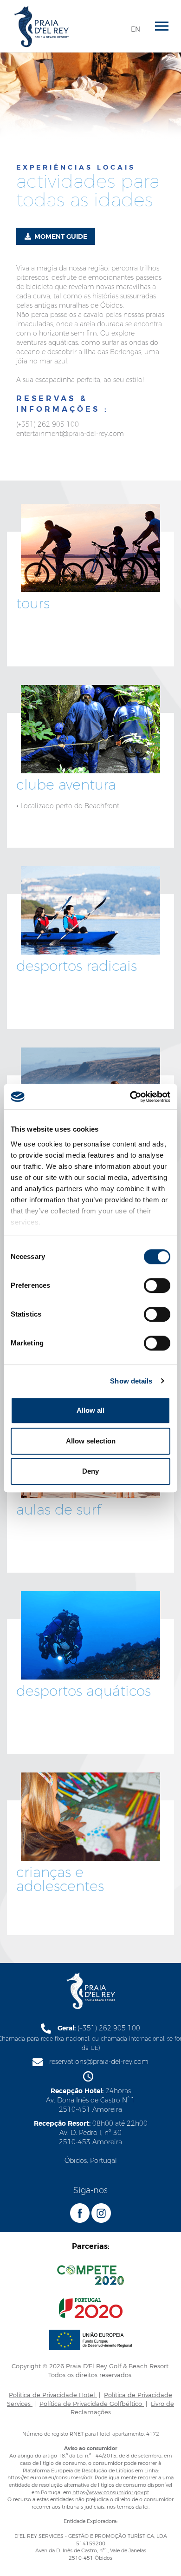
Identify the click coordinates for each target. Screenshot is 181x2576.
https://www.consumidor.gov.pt (111, 2492)
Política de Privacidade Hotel (53, 2395)
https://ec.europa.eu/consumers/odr (50, 2477)
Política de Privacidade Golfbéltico (92, 2404)
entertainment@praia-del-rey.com (70, 434)
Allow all (90, 1410)
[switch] (157, 1285)
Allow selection (91, 1441)
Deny (90, 1471)
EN (136, 29)
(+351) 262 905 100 (48, 424)
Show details (131, 1381)
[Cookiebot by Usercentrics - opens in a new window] (130, 1097)
